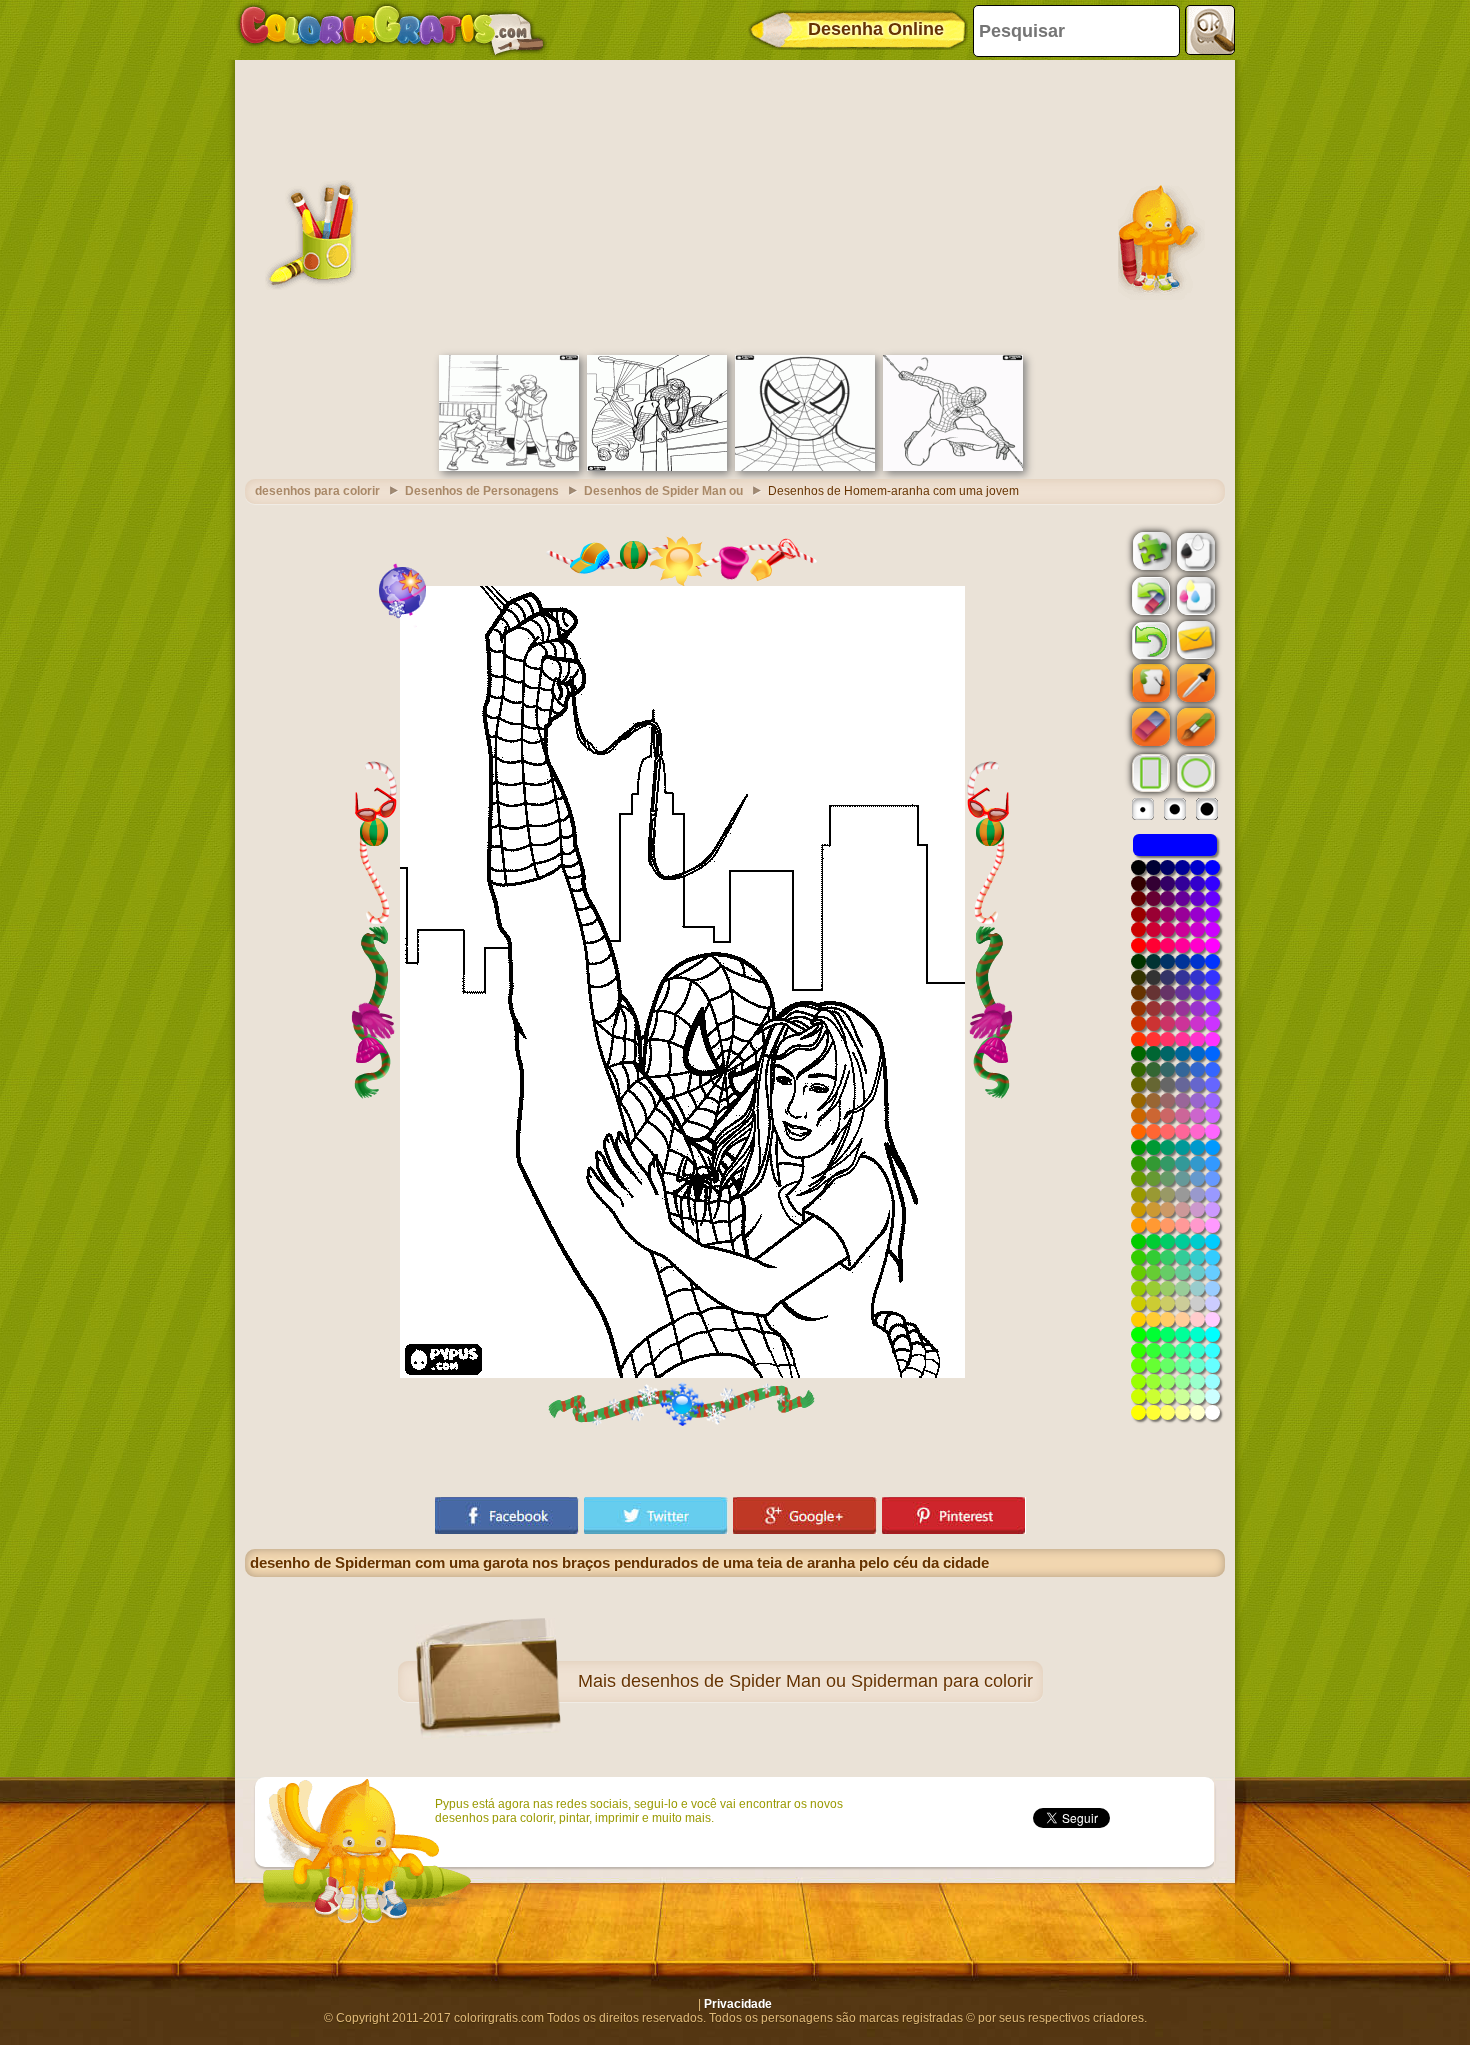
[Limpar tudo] (1149, 596)
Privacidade (738, 2004)
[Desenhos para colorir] (392, 30)
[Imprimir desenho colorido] (1194, 595)
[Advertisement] (735, 205)
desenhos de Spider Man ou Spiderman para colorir (827, 1681)
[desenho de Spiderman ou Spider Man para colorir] (805, 467)
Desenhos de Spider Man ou (663, 491)
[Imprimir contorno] (1194, 550)
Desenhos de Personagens (482, 491)
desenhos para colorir (317, 491)
